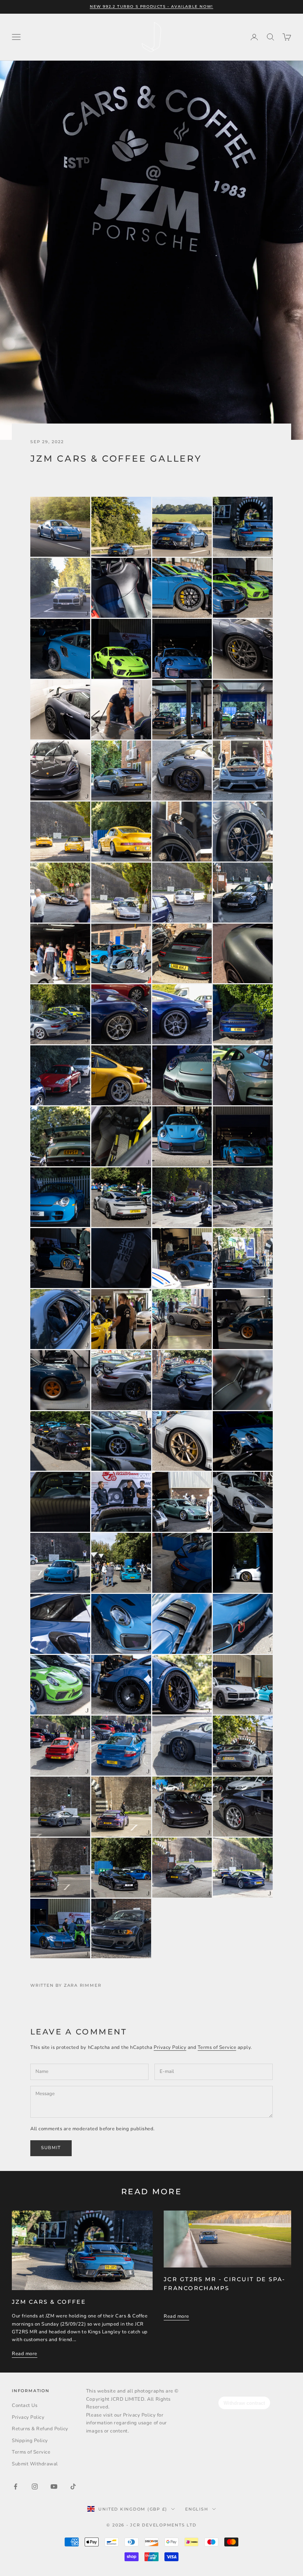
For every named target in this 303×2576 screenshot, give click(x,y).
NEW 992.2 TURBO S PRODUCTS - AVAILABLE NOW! (151, 6)
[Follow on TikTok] (73, 2486)
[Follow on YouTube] (54, 2486)
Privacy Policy (170, 2047)
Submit (51, 2148)
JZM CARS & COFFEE (49, 2302)
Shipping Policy (30, 2441)
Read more (25, 2354)
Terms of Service (217, 2047)
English (197, 2509)
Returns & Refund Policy (40, 2429)
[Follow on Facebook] (16, 2486)
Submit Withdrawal (35, 2464)
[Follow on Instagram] (35, 2486)
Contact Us (25, 2405)
